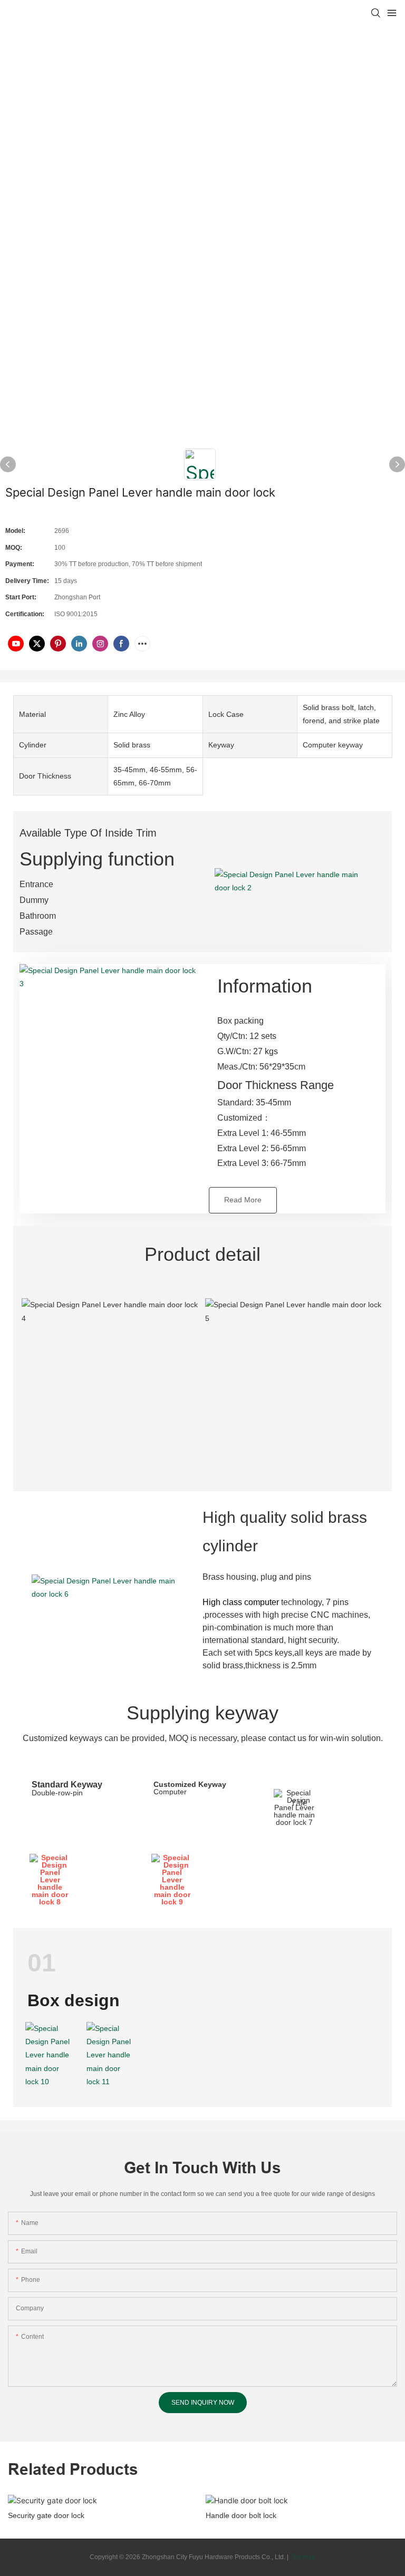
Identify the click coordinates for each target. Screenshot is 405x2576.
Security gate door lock (46, 2515)
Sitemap (303, 2557)
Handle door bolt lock (241, 2515)
